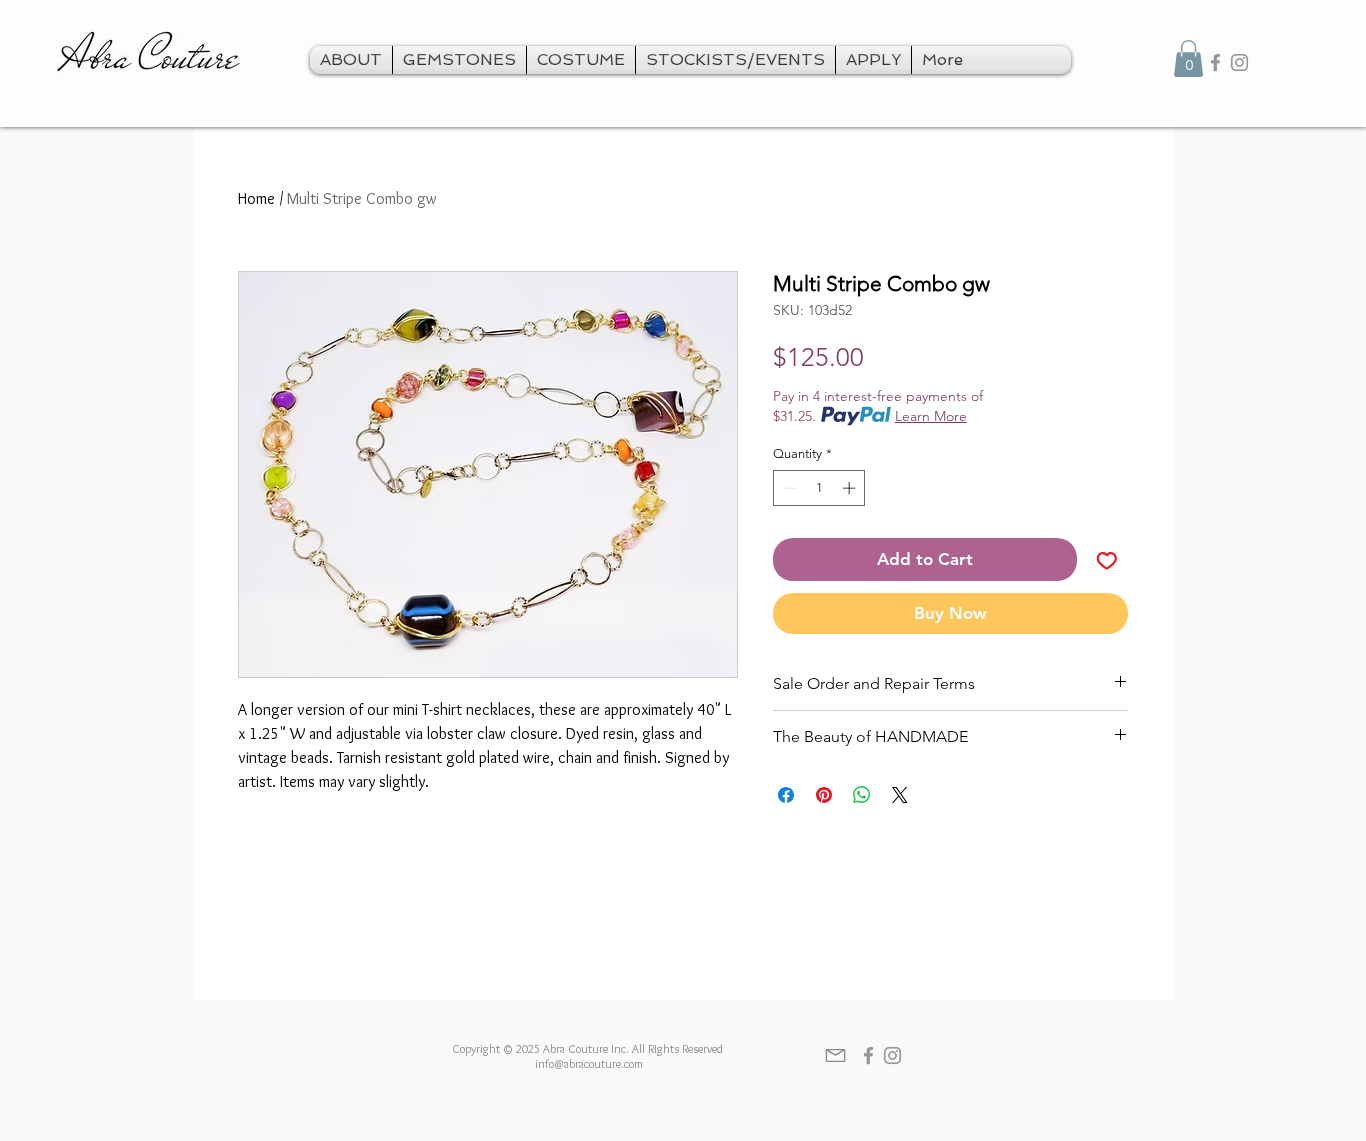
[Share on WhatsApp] (862, 795)
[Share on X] (900, 795)
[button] (1188, 58)
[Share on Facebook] (786, 795)
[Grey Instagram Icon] (1239, 62)
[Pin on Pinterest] (824, 795)
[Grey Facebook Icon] (1215, 62)
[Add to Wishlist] (1107, 560)
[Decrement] (788, 488)
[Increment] (851, 488)
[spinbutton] (819, 488)
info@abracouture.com (589, 1063)
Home (256, 198)
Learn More (931, 416)
